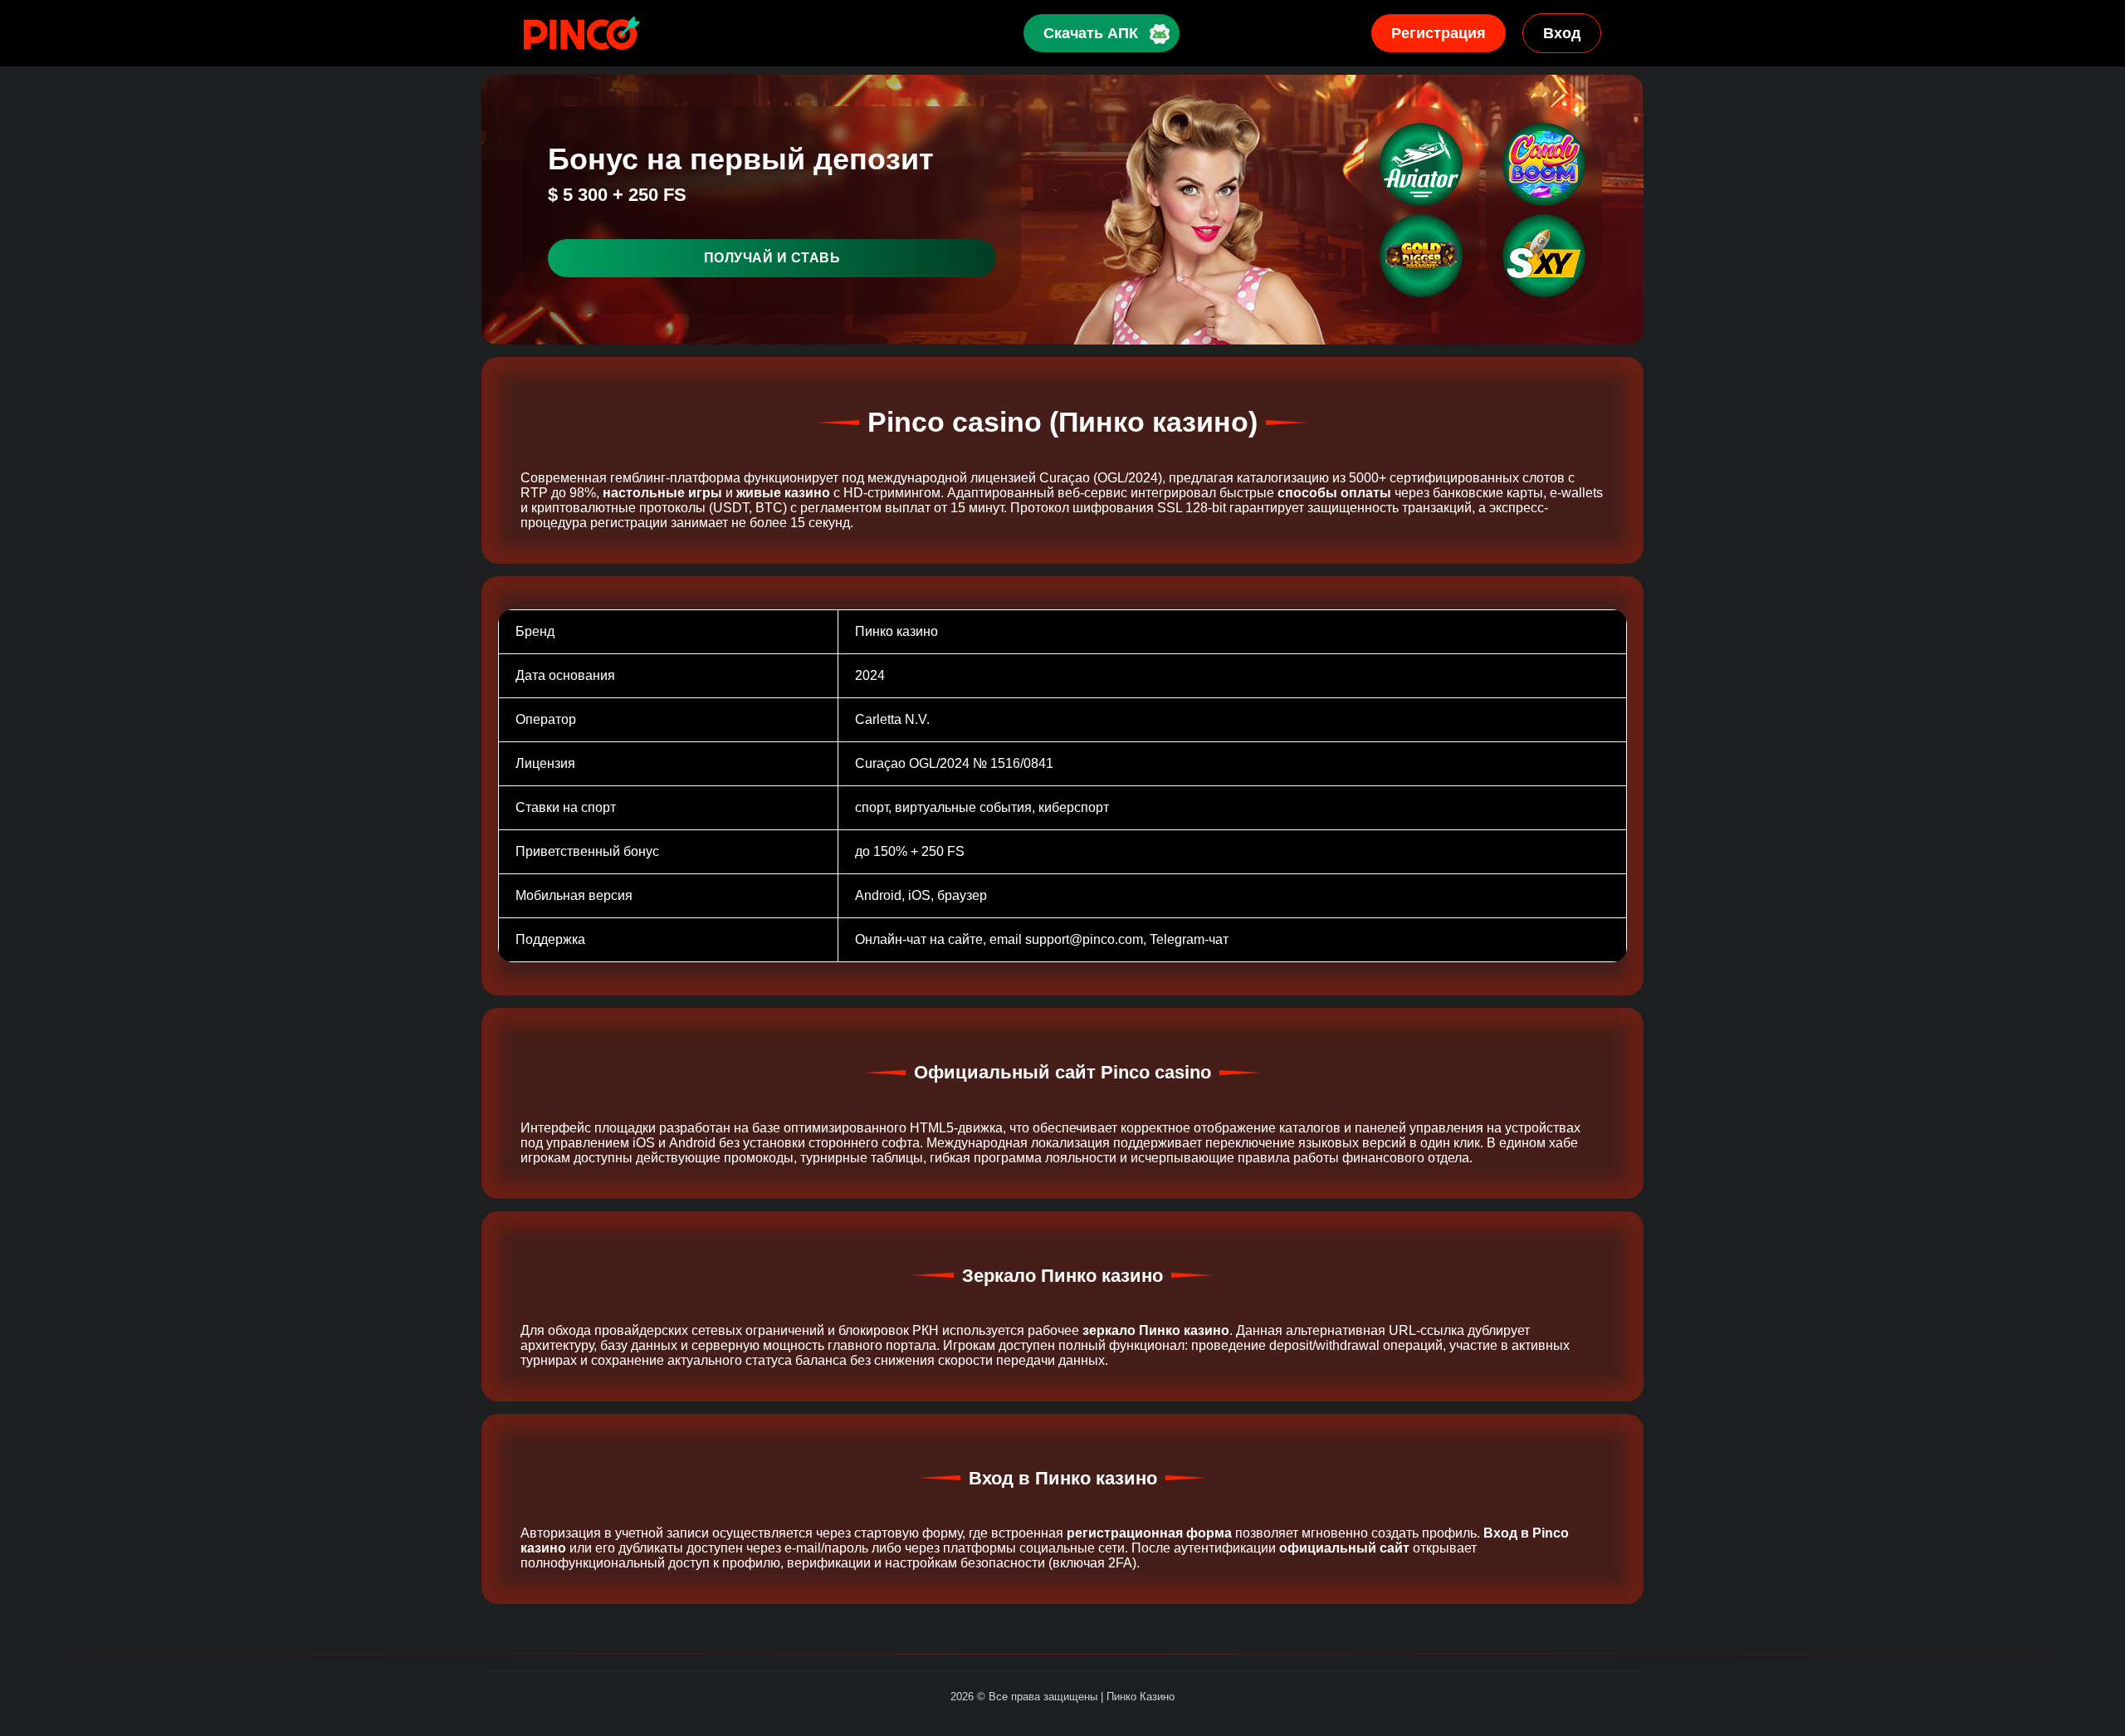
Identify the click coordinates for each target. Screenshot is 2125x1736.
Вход (1562, 33)
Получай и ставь (772, 258)
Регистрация (1439, 33)
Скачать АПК (1091, 33)
